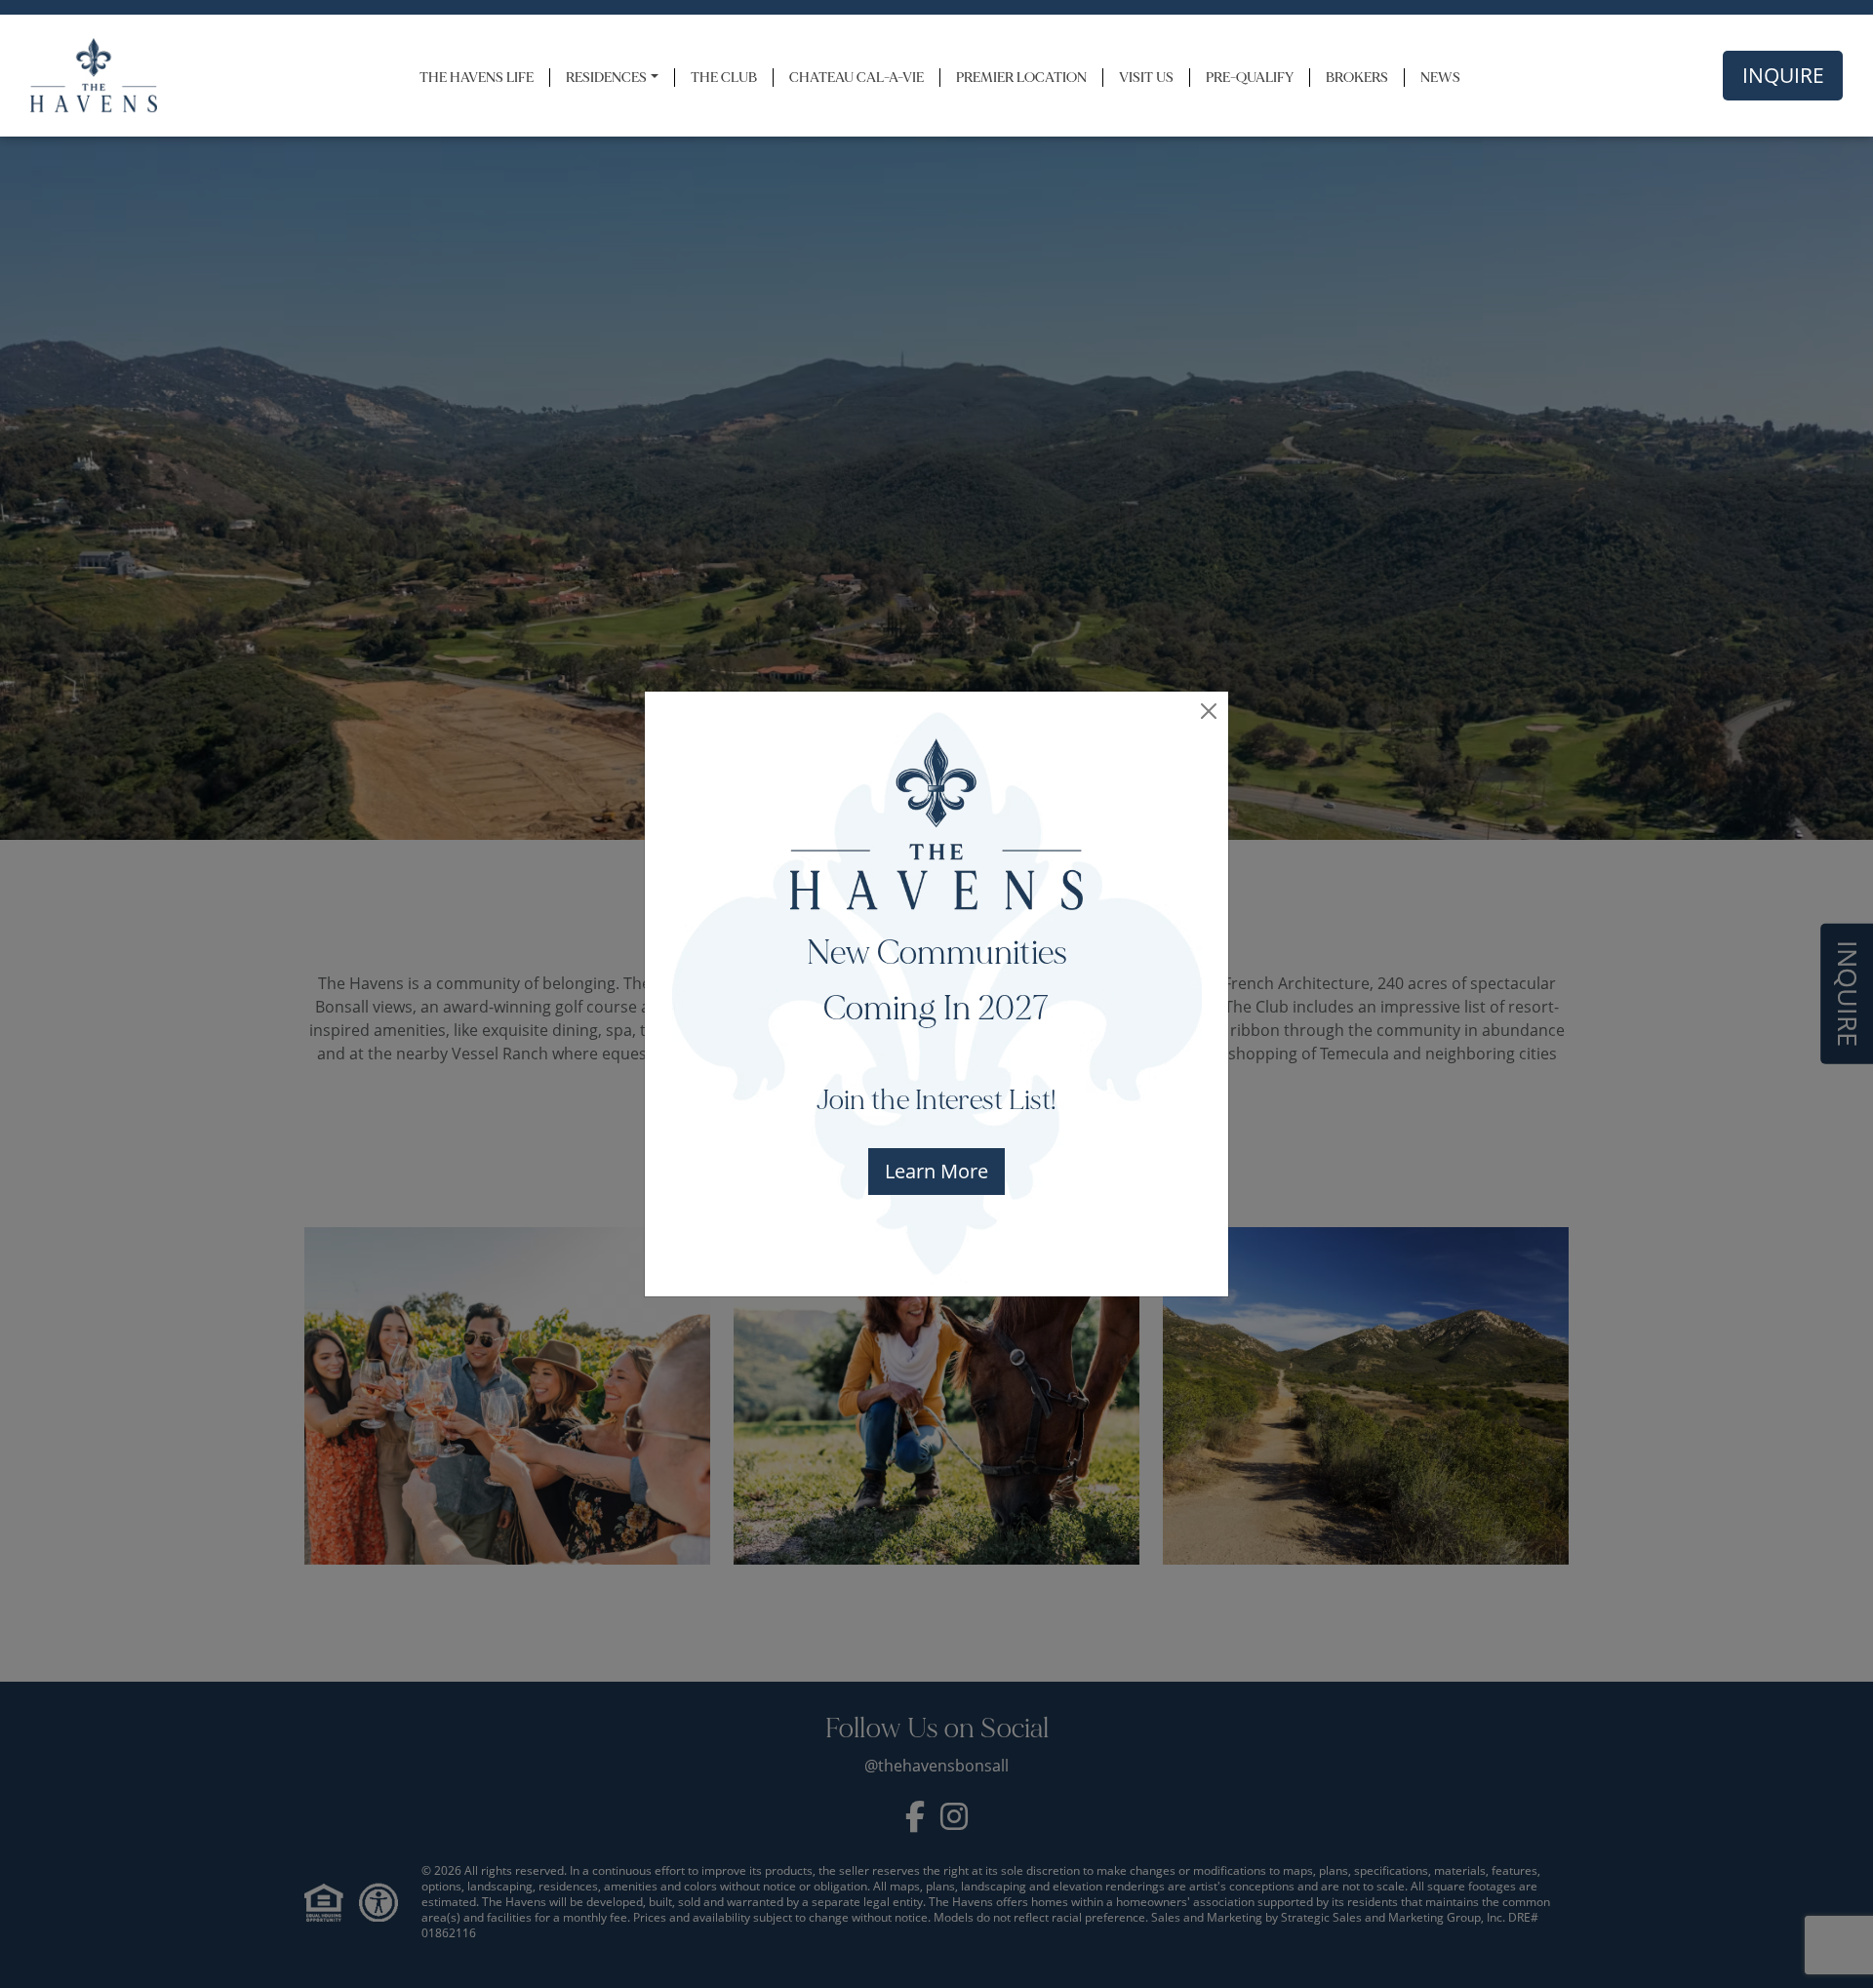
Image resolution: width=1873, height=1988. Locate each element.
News (1440, 78)
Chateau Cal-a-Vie (857, 78)
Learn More (936, 1171)
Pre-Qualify (1250, 78)
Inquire (1783, 75)
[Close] (1209, 711)
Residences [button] (606, 78)
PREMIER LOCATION (1021, 78)
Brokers (1357, 78)
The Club (724, 78)
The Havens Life (477, 78)
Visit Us (1146, 78)
